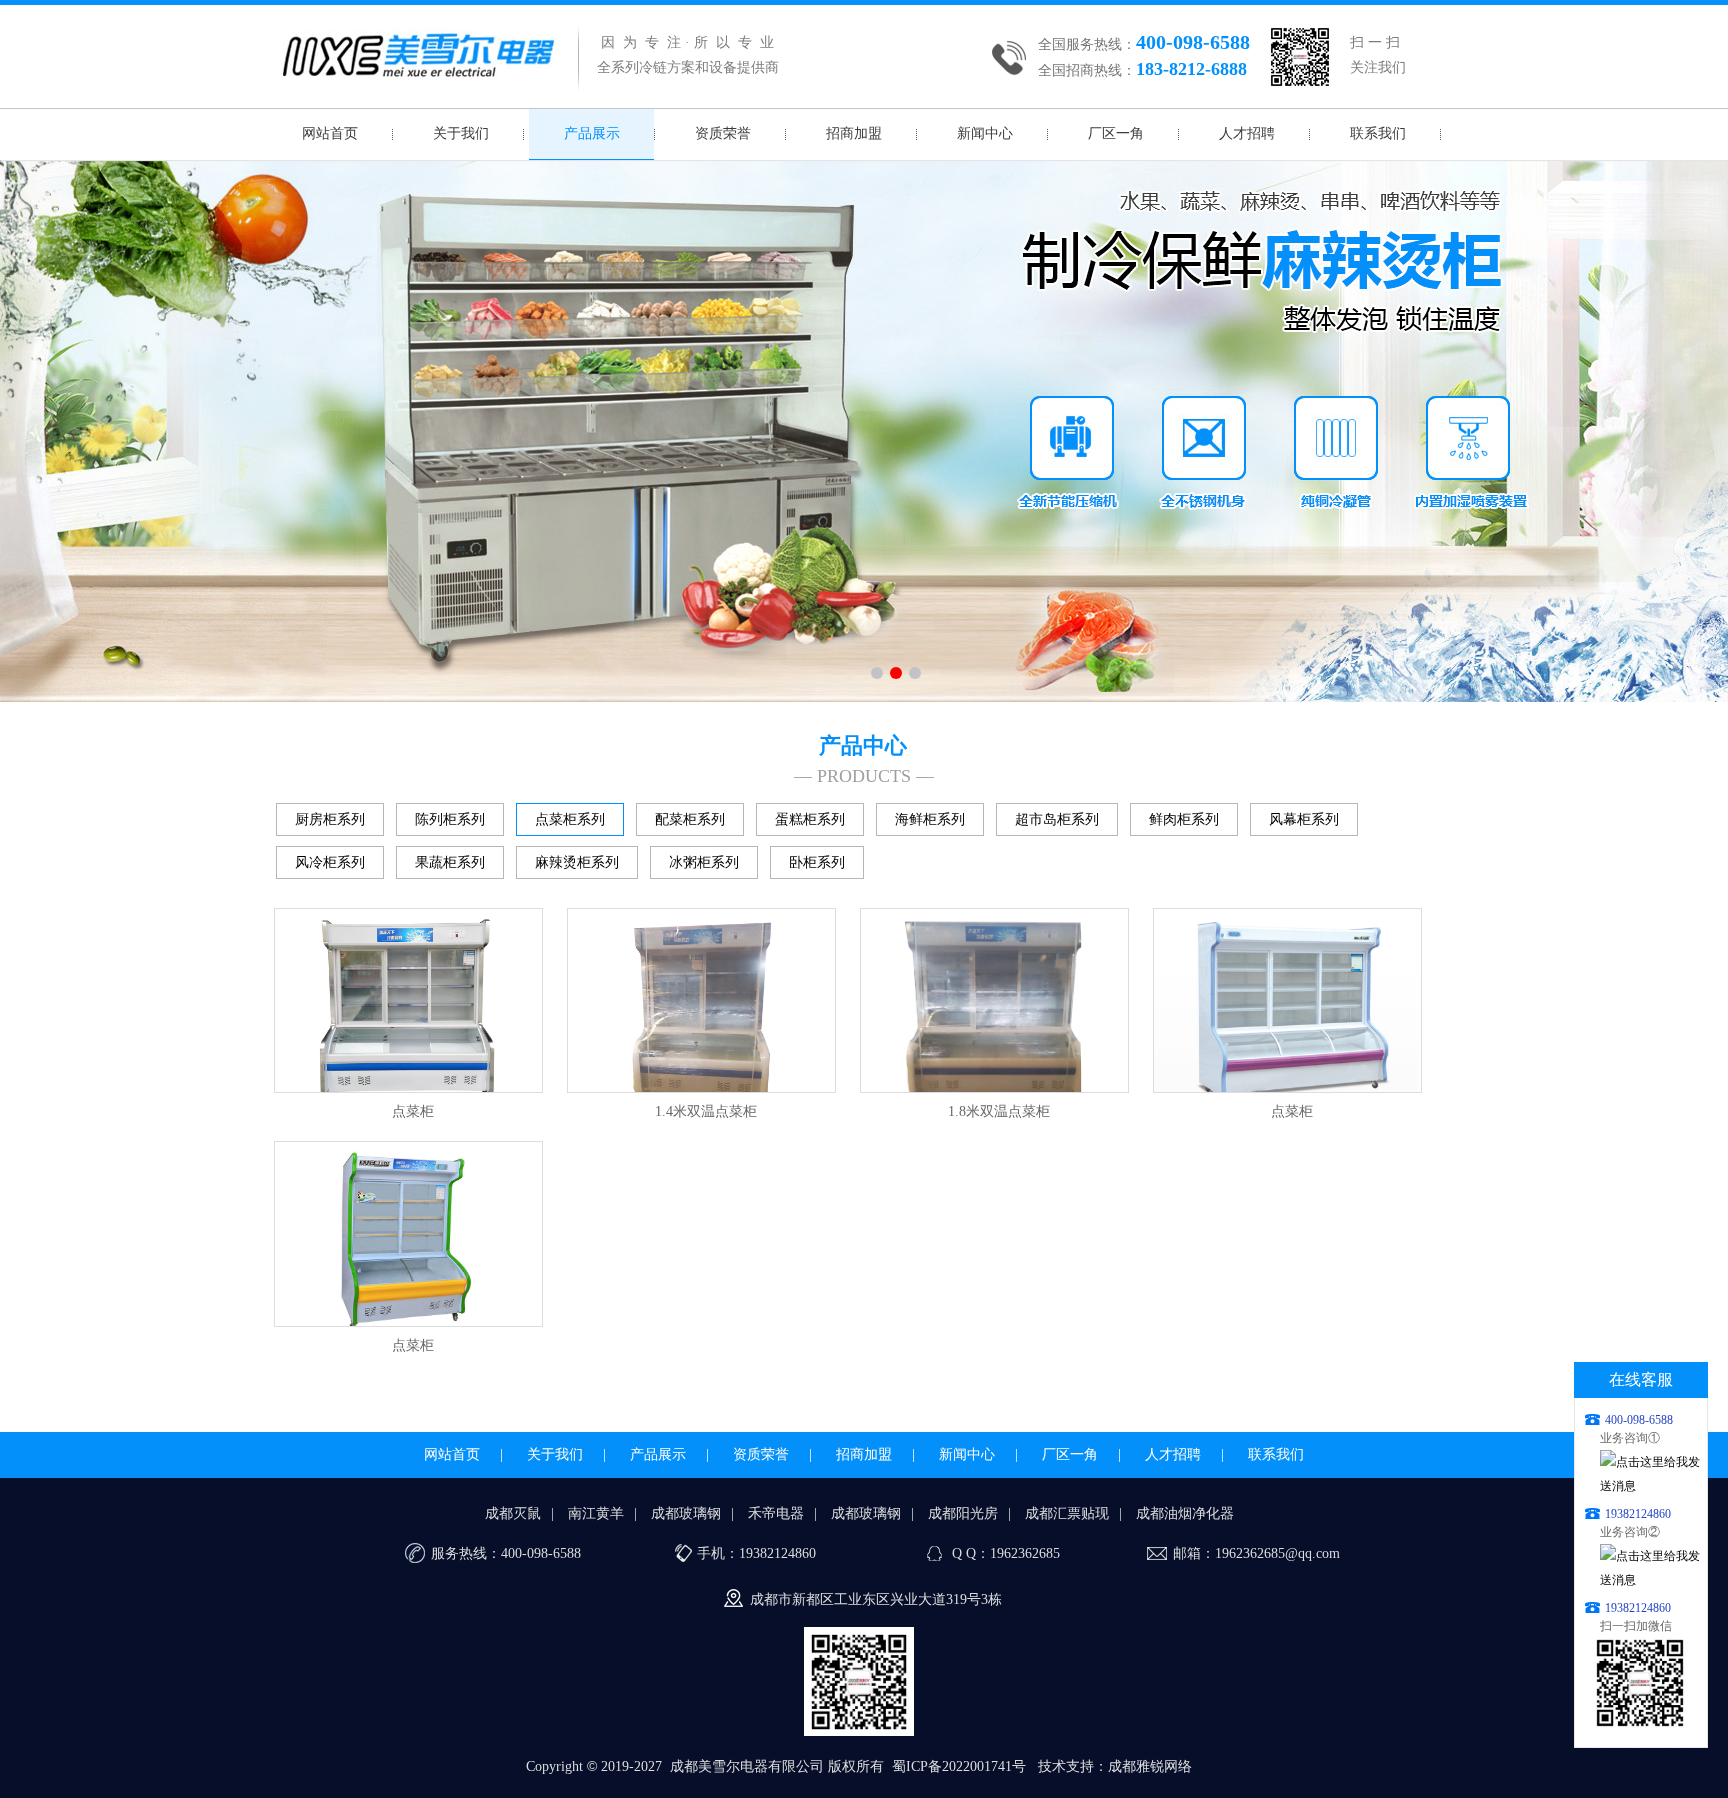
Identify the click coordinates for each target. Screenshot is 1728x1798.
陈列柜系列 (450, 819)
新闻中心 (985, 133)
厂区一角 (1116, 133)
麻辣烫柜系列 (577, 862)
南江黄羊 (596, 1513)
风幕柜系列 (1304, 819)
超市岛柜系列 (1057, 819)
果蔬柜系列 (450, 862)
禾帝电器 (776, 1513)
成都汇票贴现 (1067, 1513)
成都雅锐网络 (1150, 1766)
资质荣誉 (723, 133)
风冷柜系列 (330, 862)
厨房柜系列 (330, 819)
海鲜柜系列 (930, 819)
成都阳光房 (963, 1513)
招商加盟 (854, 133)
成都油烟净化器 (1185, 1513)
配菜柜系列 (690, 819)
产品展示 (592, 133)
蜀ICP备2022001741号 (959, 1766)
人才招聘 (1247, 133)
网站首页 (330, 133)
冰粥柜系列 (704, 862)
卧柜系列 (817, 862)
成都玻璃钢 (686, 1513)
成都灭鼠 (513, 1513)
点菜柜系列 (570, 819)
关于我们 (461, 133)
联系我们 (1378, 133)
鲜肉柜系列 (1184, 819)
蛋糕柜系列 (810, 819)
